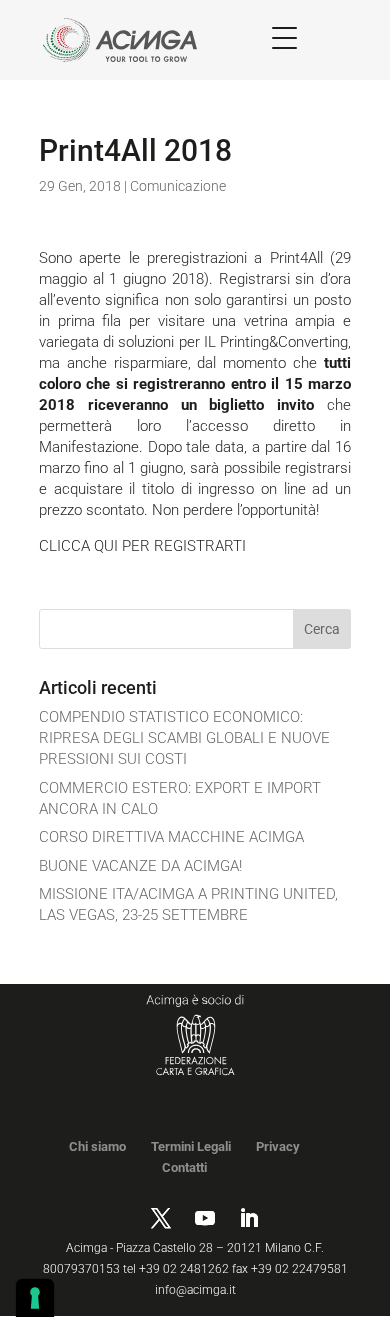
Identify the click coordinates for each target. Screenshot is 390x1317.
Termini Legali (191, 1146)
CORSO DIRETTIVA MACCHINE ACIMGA (171, 837)
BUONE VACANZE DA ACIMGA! (140, 866)
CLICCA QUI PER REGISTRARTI (142, 546)
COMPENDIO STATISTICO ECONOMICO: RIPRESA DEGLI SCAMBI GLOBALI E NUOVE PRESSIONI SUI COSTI (184, 738)
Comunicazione (178, 186)
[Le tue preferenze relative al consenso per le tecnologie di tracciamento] (35, 1298)
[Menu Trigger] (284, 37)
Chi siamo (97, 1146)
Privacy (278, 1146)
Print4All (296, 258)
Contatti (184, 1167)
